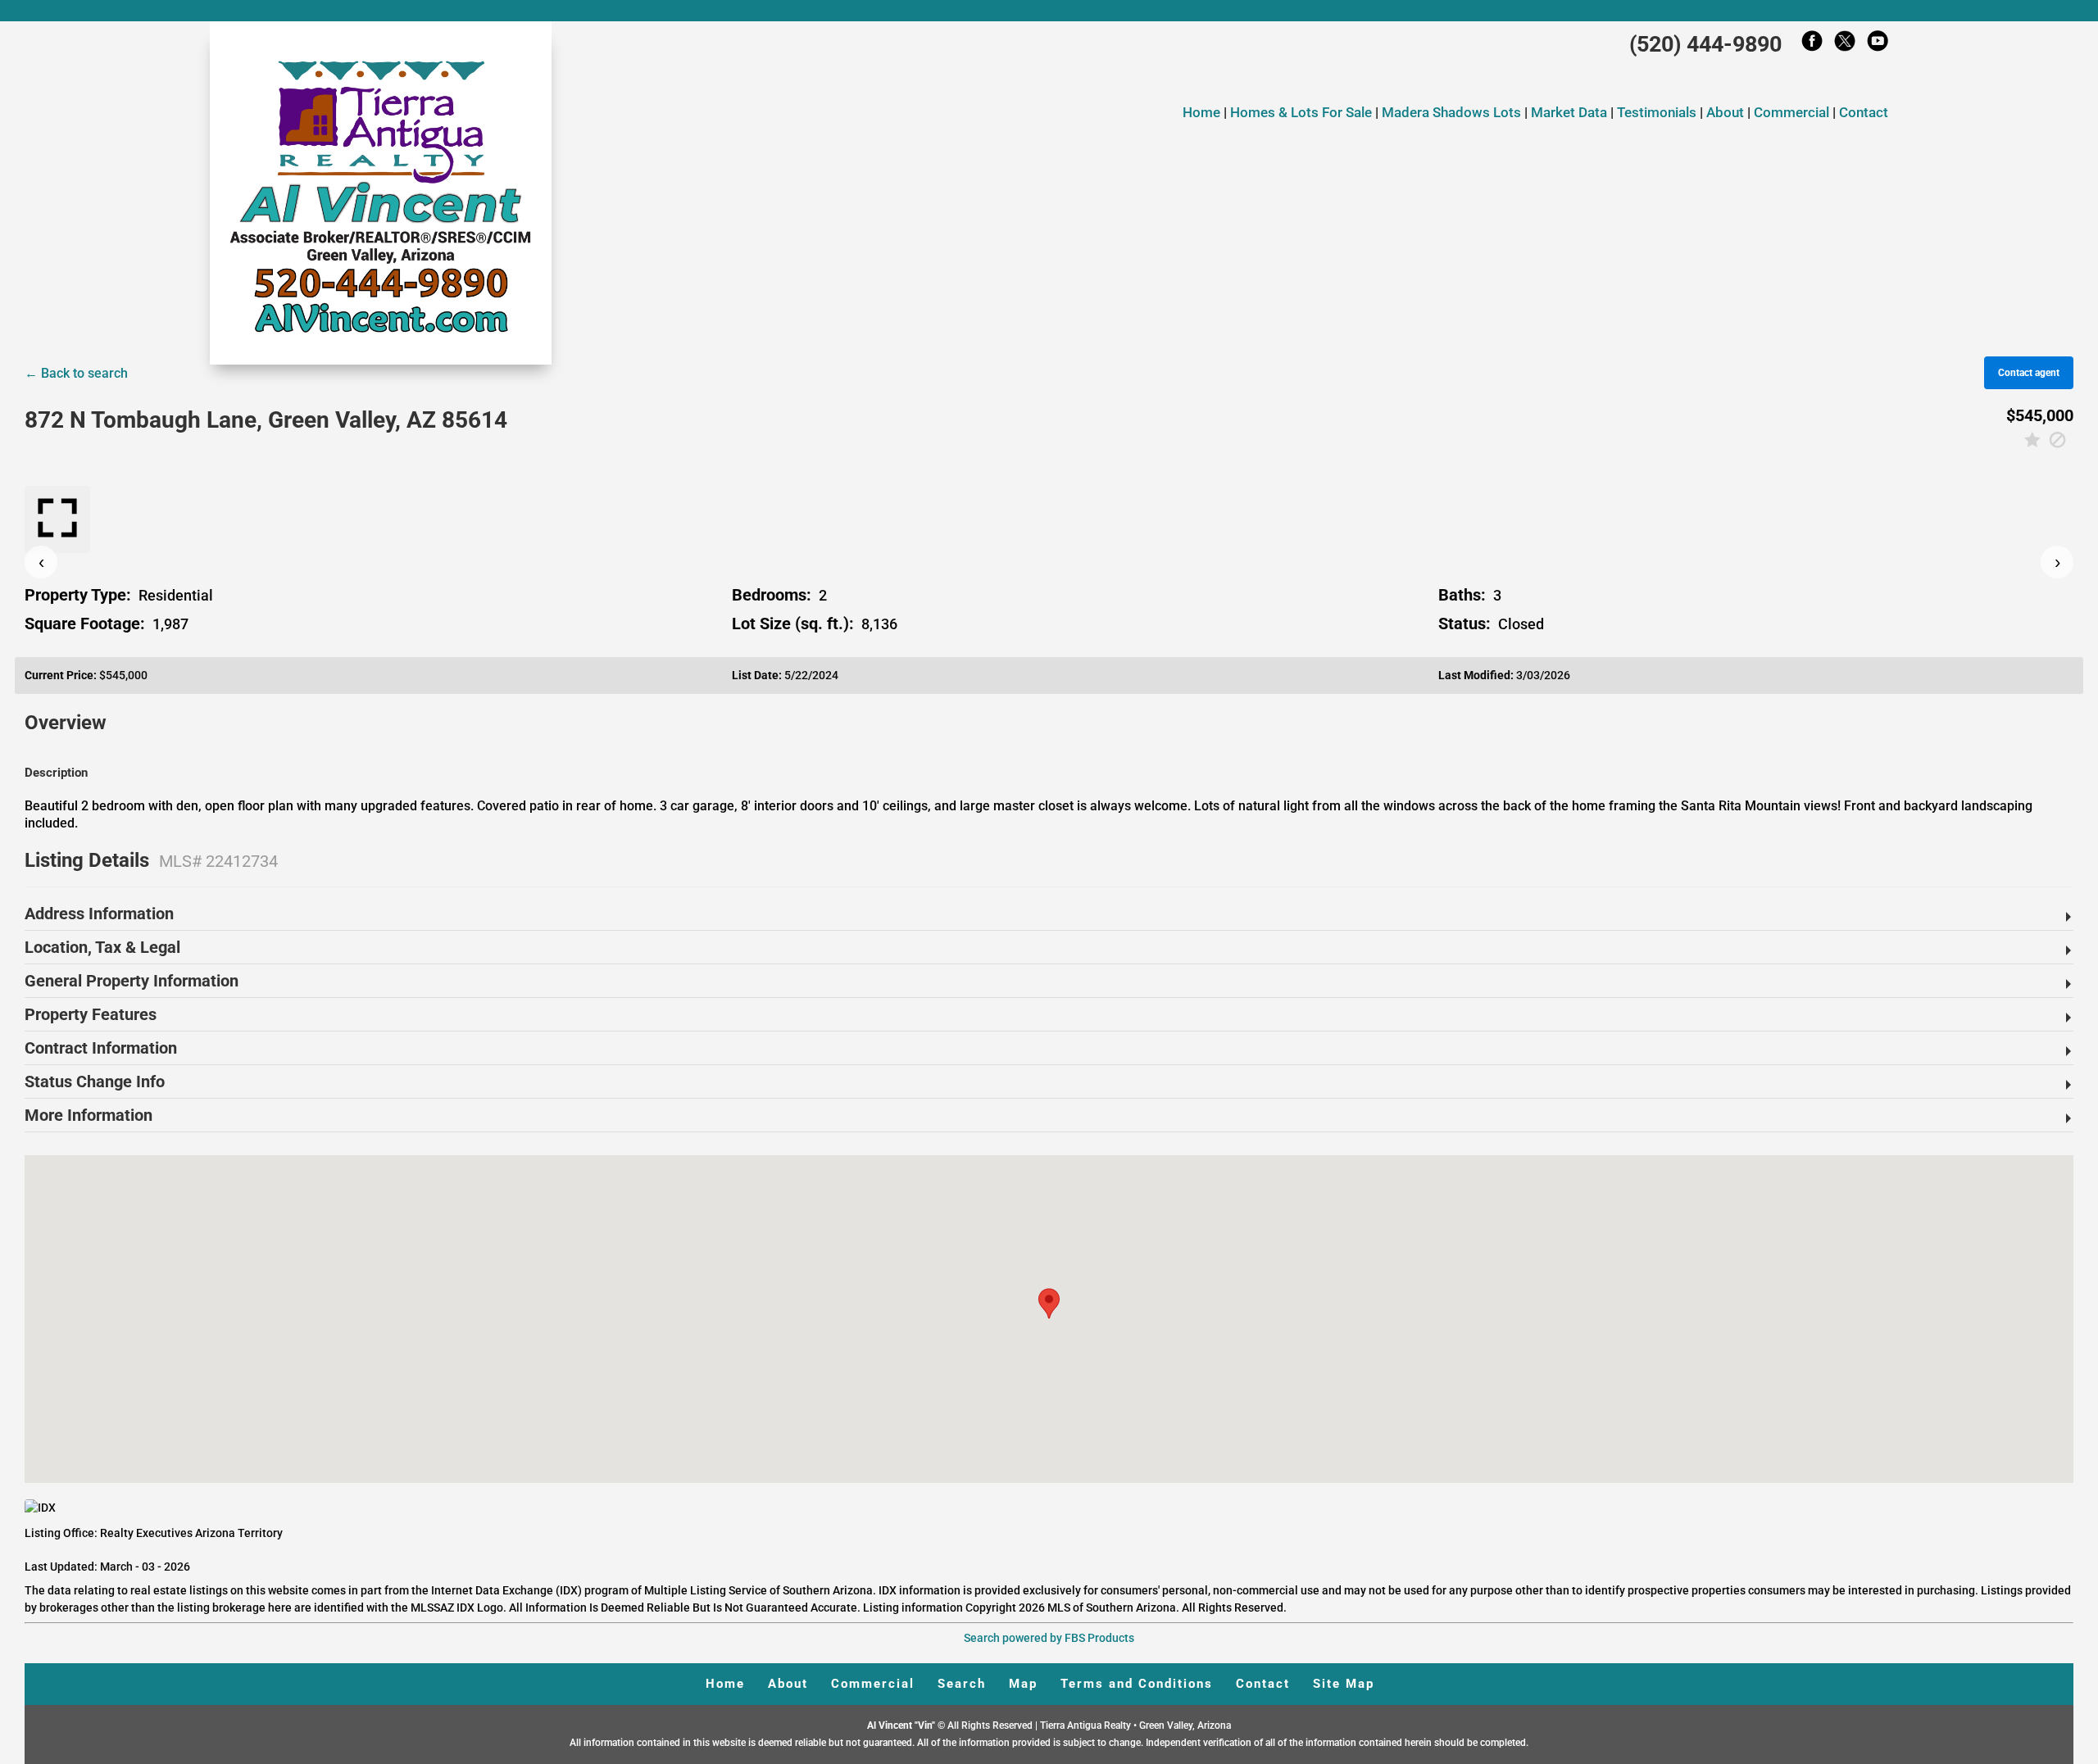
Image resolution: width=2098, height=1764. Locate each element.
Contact (1864, 112)
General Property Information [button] (132, 981)
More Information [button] (89, 1115)
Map (1023, 1684)
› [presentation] (2057, 562)
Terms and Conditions (1137, 1684)
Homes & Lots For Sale (1303, 112)
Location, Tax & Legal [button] (102, 947)
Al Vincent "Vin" (902, 1725)
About (1725, 112)
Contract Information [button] (101, 1048)
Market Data (1569, 112)
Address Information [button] (99, 914)
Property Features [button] (91, 1014)
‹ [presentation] (41, 562)
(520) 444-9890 (1705, 44)
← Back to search (76, 373)
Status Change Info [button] (95, 1082)
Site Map (1344, 1684)
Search (962, 1684)
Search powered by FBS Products (1049, 1638)
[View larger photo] (57, 519)
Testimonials (1657, 112)
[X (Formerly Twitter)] (1845, 45)
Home (1201, 112)
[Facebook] (1812, 45)
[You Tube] (1878, 45)
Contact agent (2029, 373)
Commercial (1791, 112)
